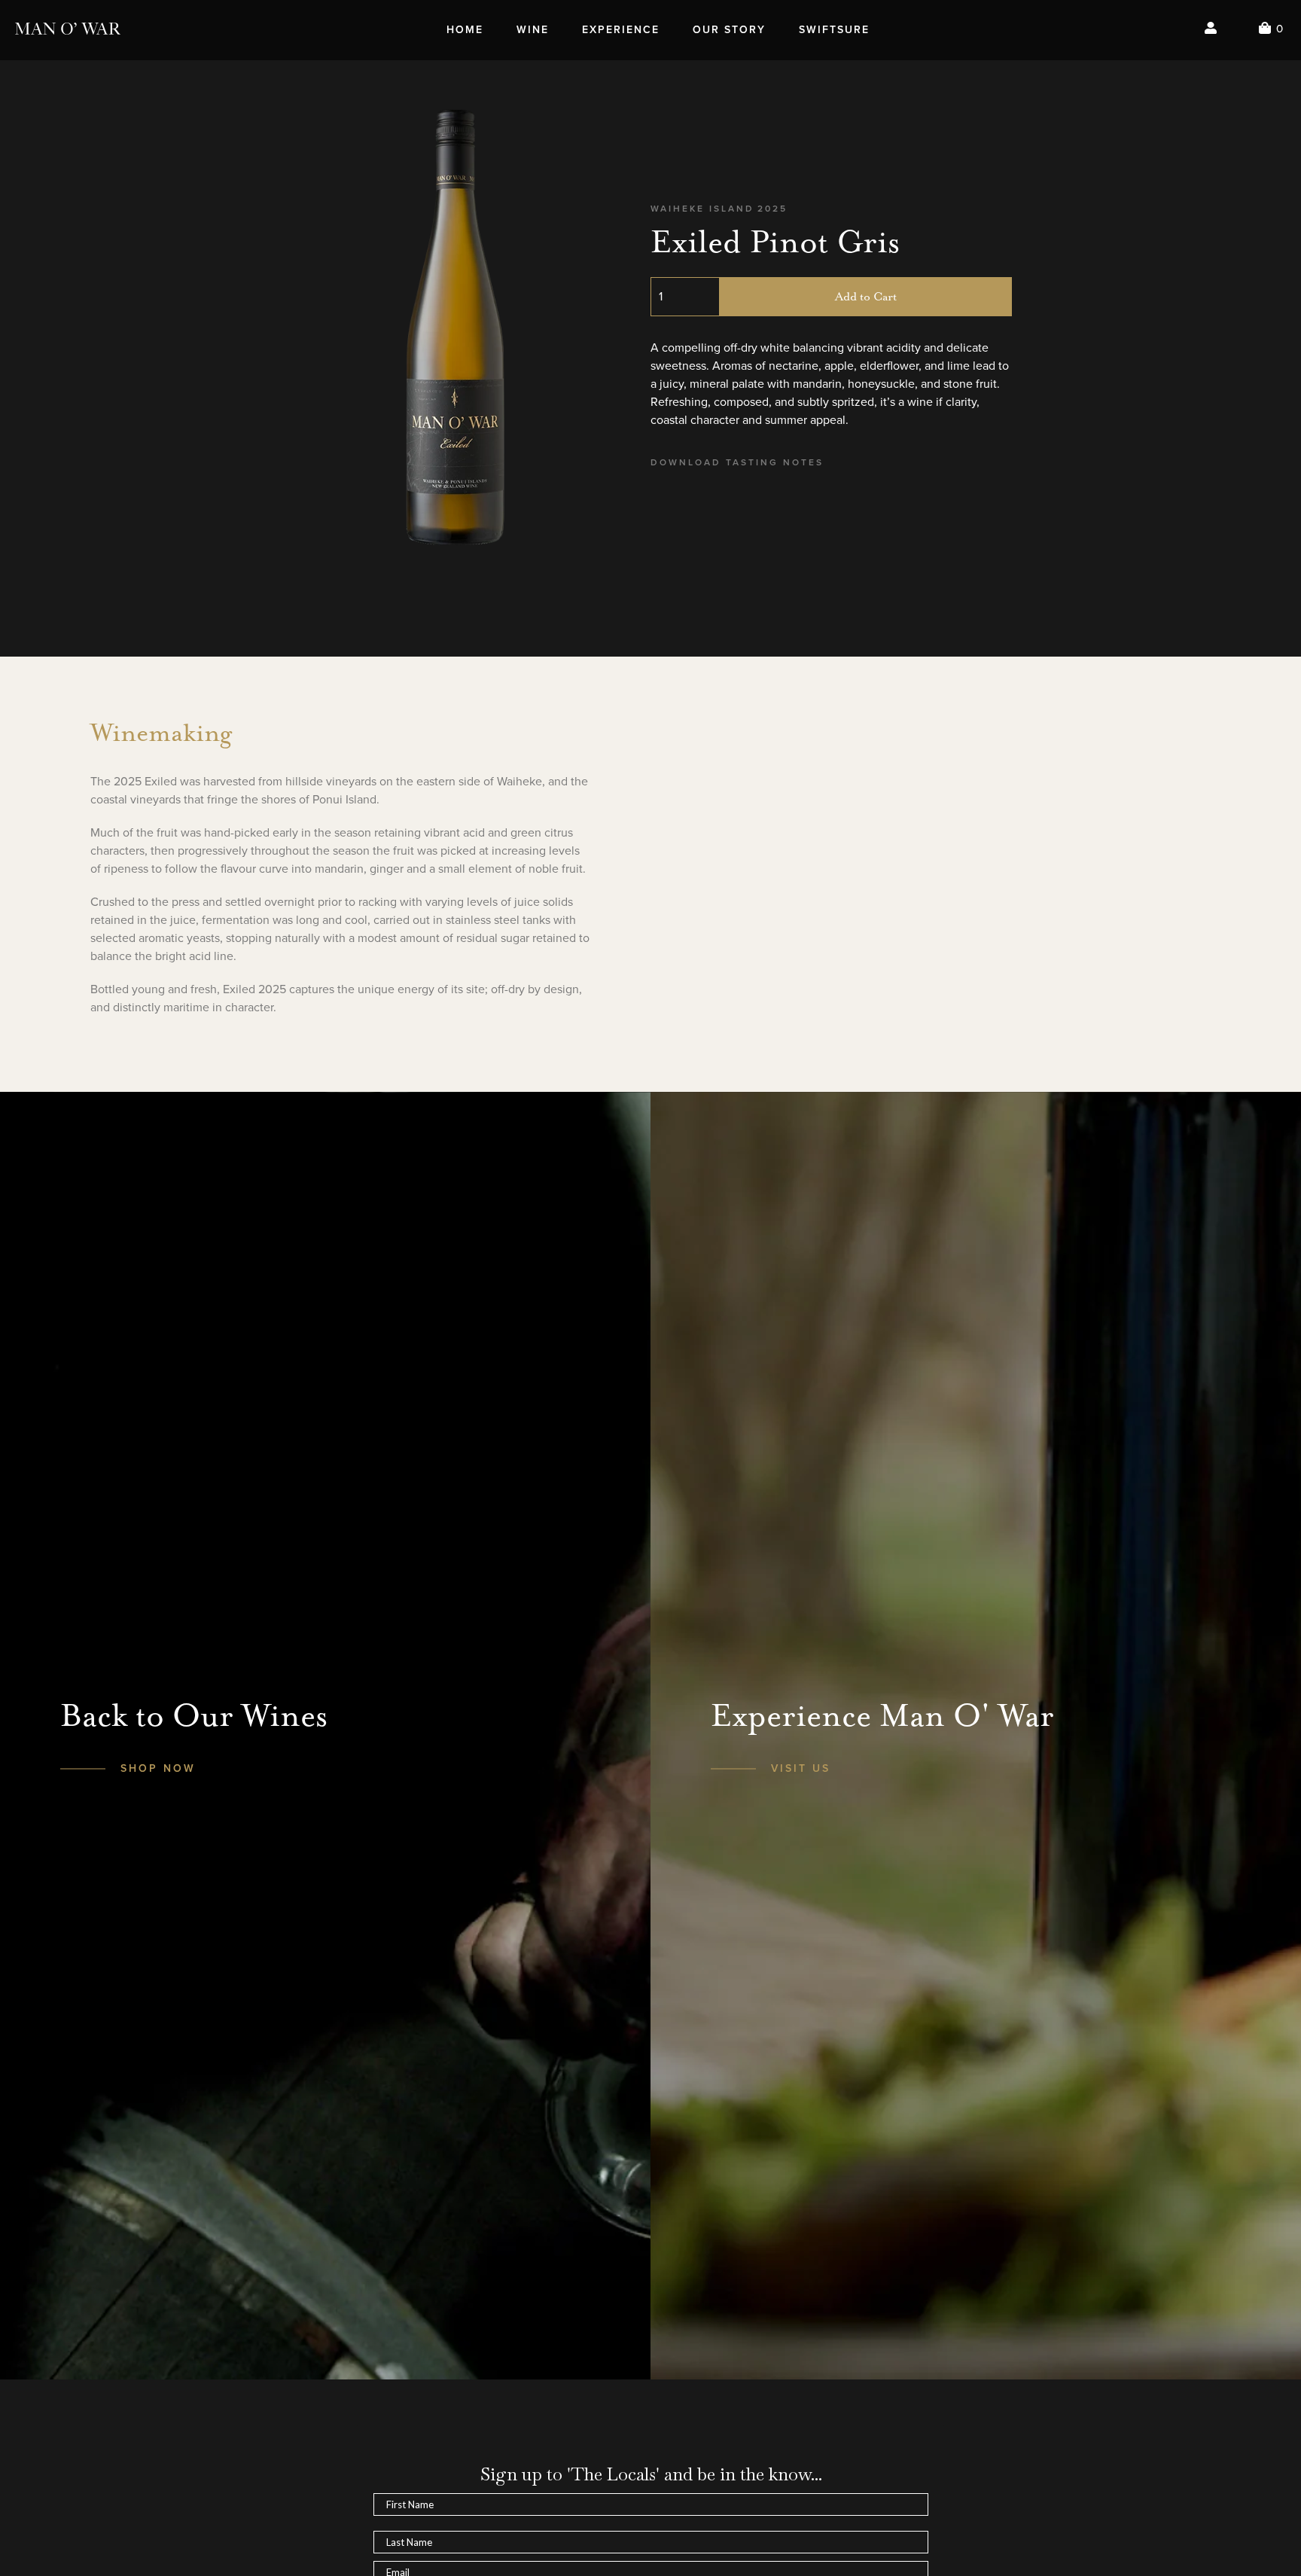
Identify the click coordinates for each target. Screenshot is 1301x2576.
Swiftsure (834, 30)
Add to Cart (866, 297)
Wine (533, 30)
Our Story (729, 30)
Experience (621, 30)
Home (465, 30)
